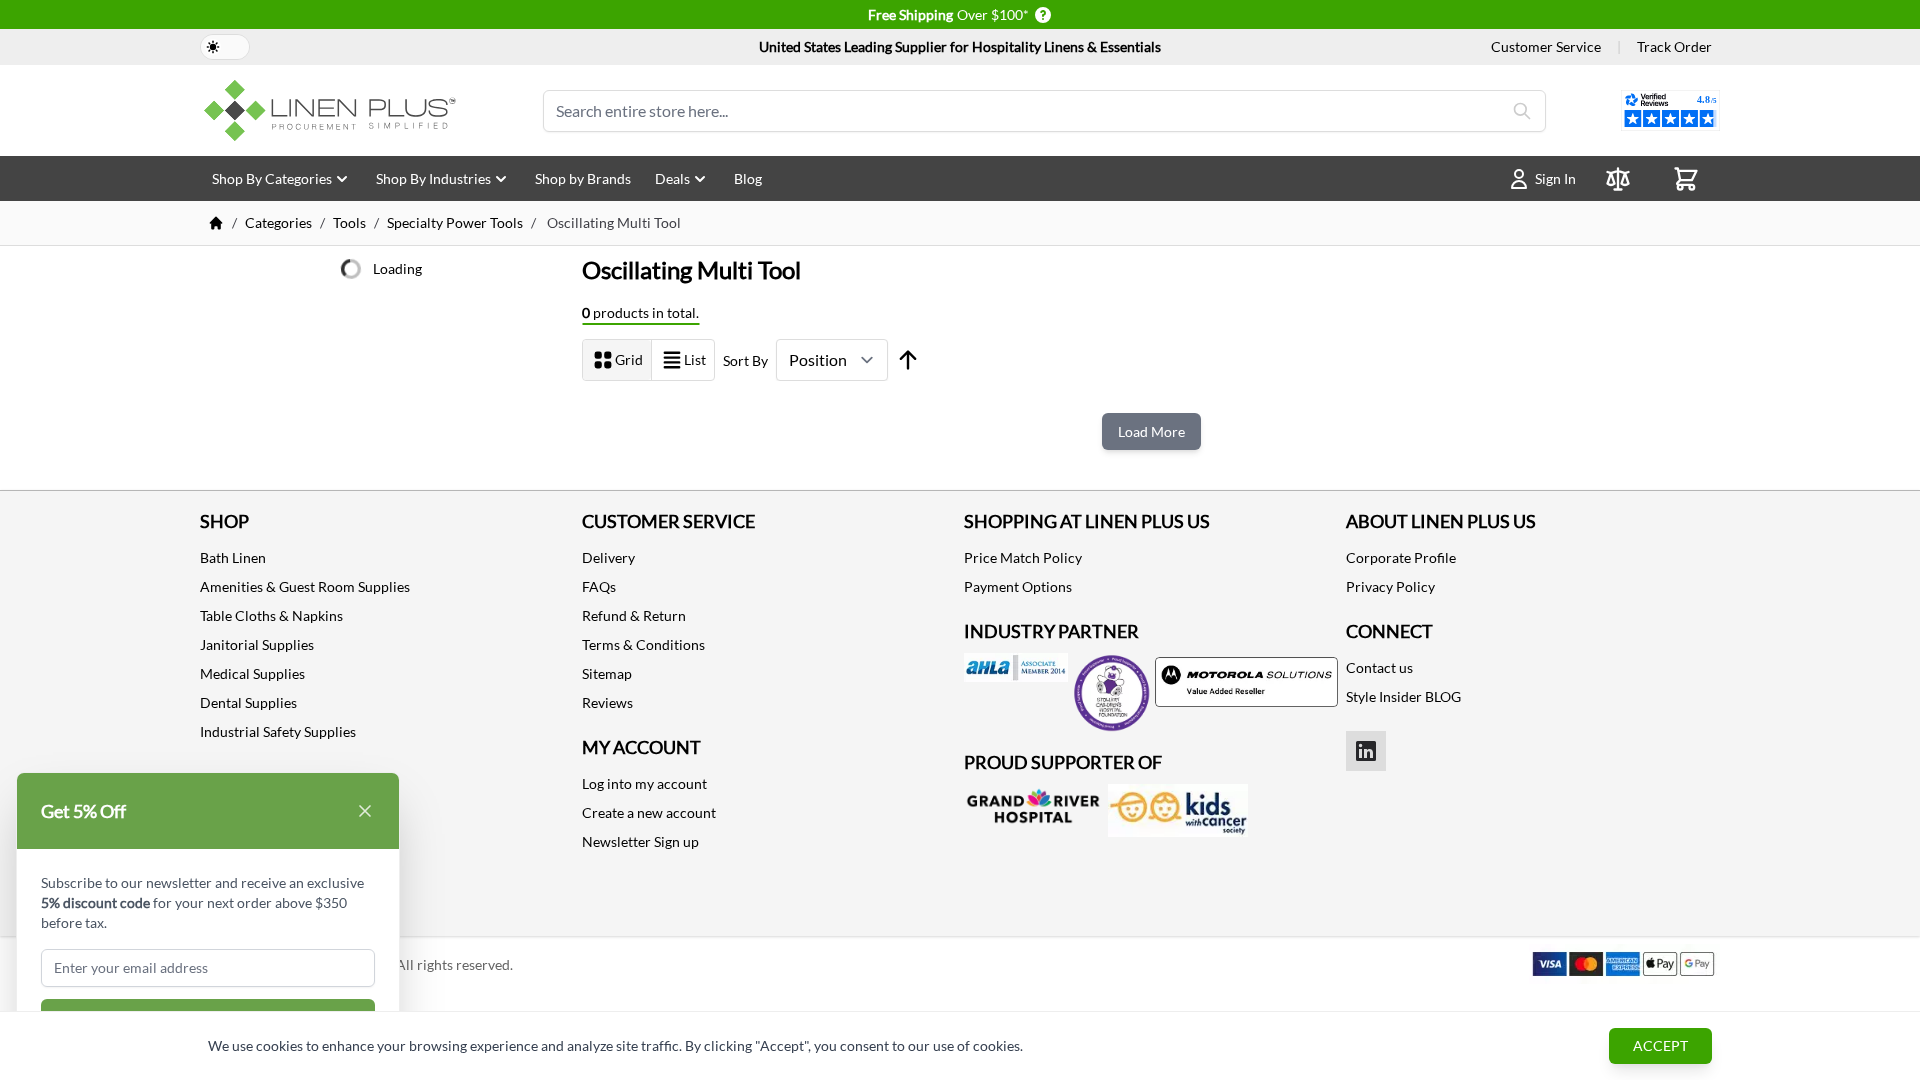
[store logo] (334, 110)
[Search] (1522, 111)
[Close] (365, 811)
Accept (1660, 1045)
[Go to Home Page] (216, 223)
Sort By (745, 360)
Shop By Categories (272, 178)
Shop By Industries (433, 178)
